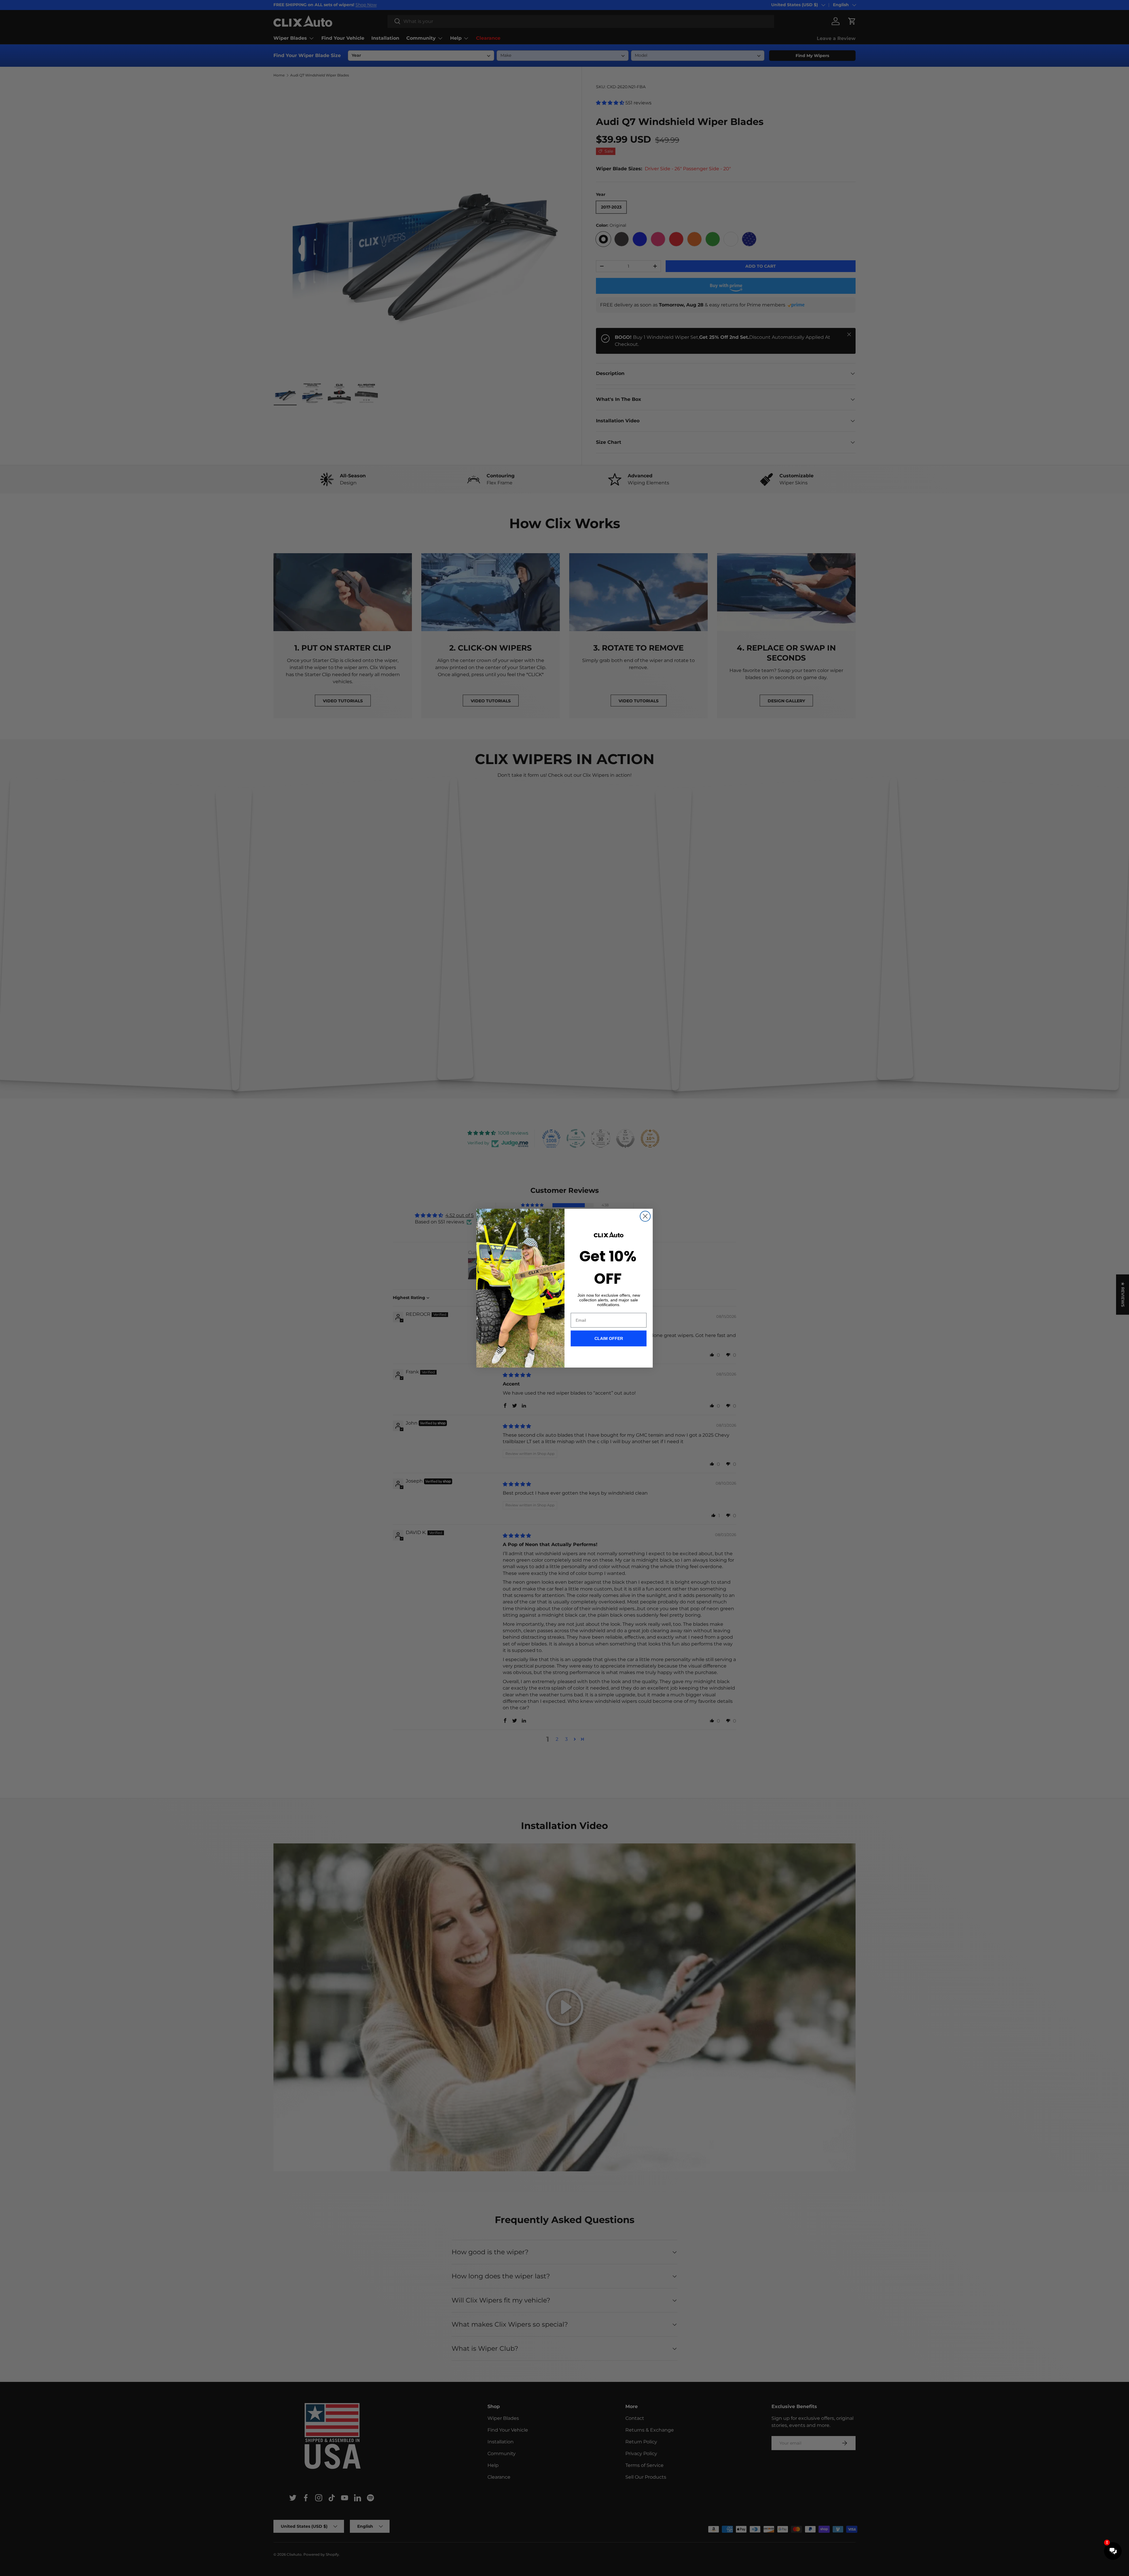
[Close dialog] (645, 1216)
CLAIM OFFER (609, 1338)
